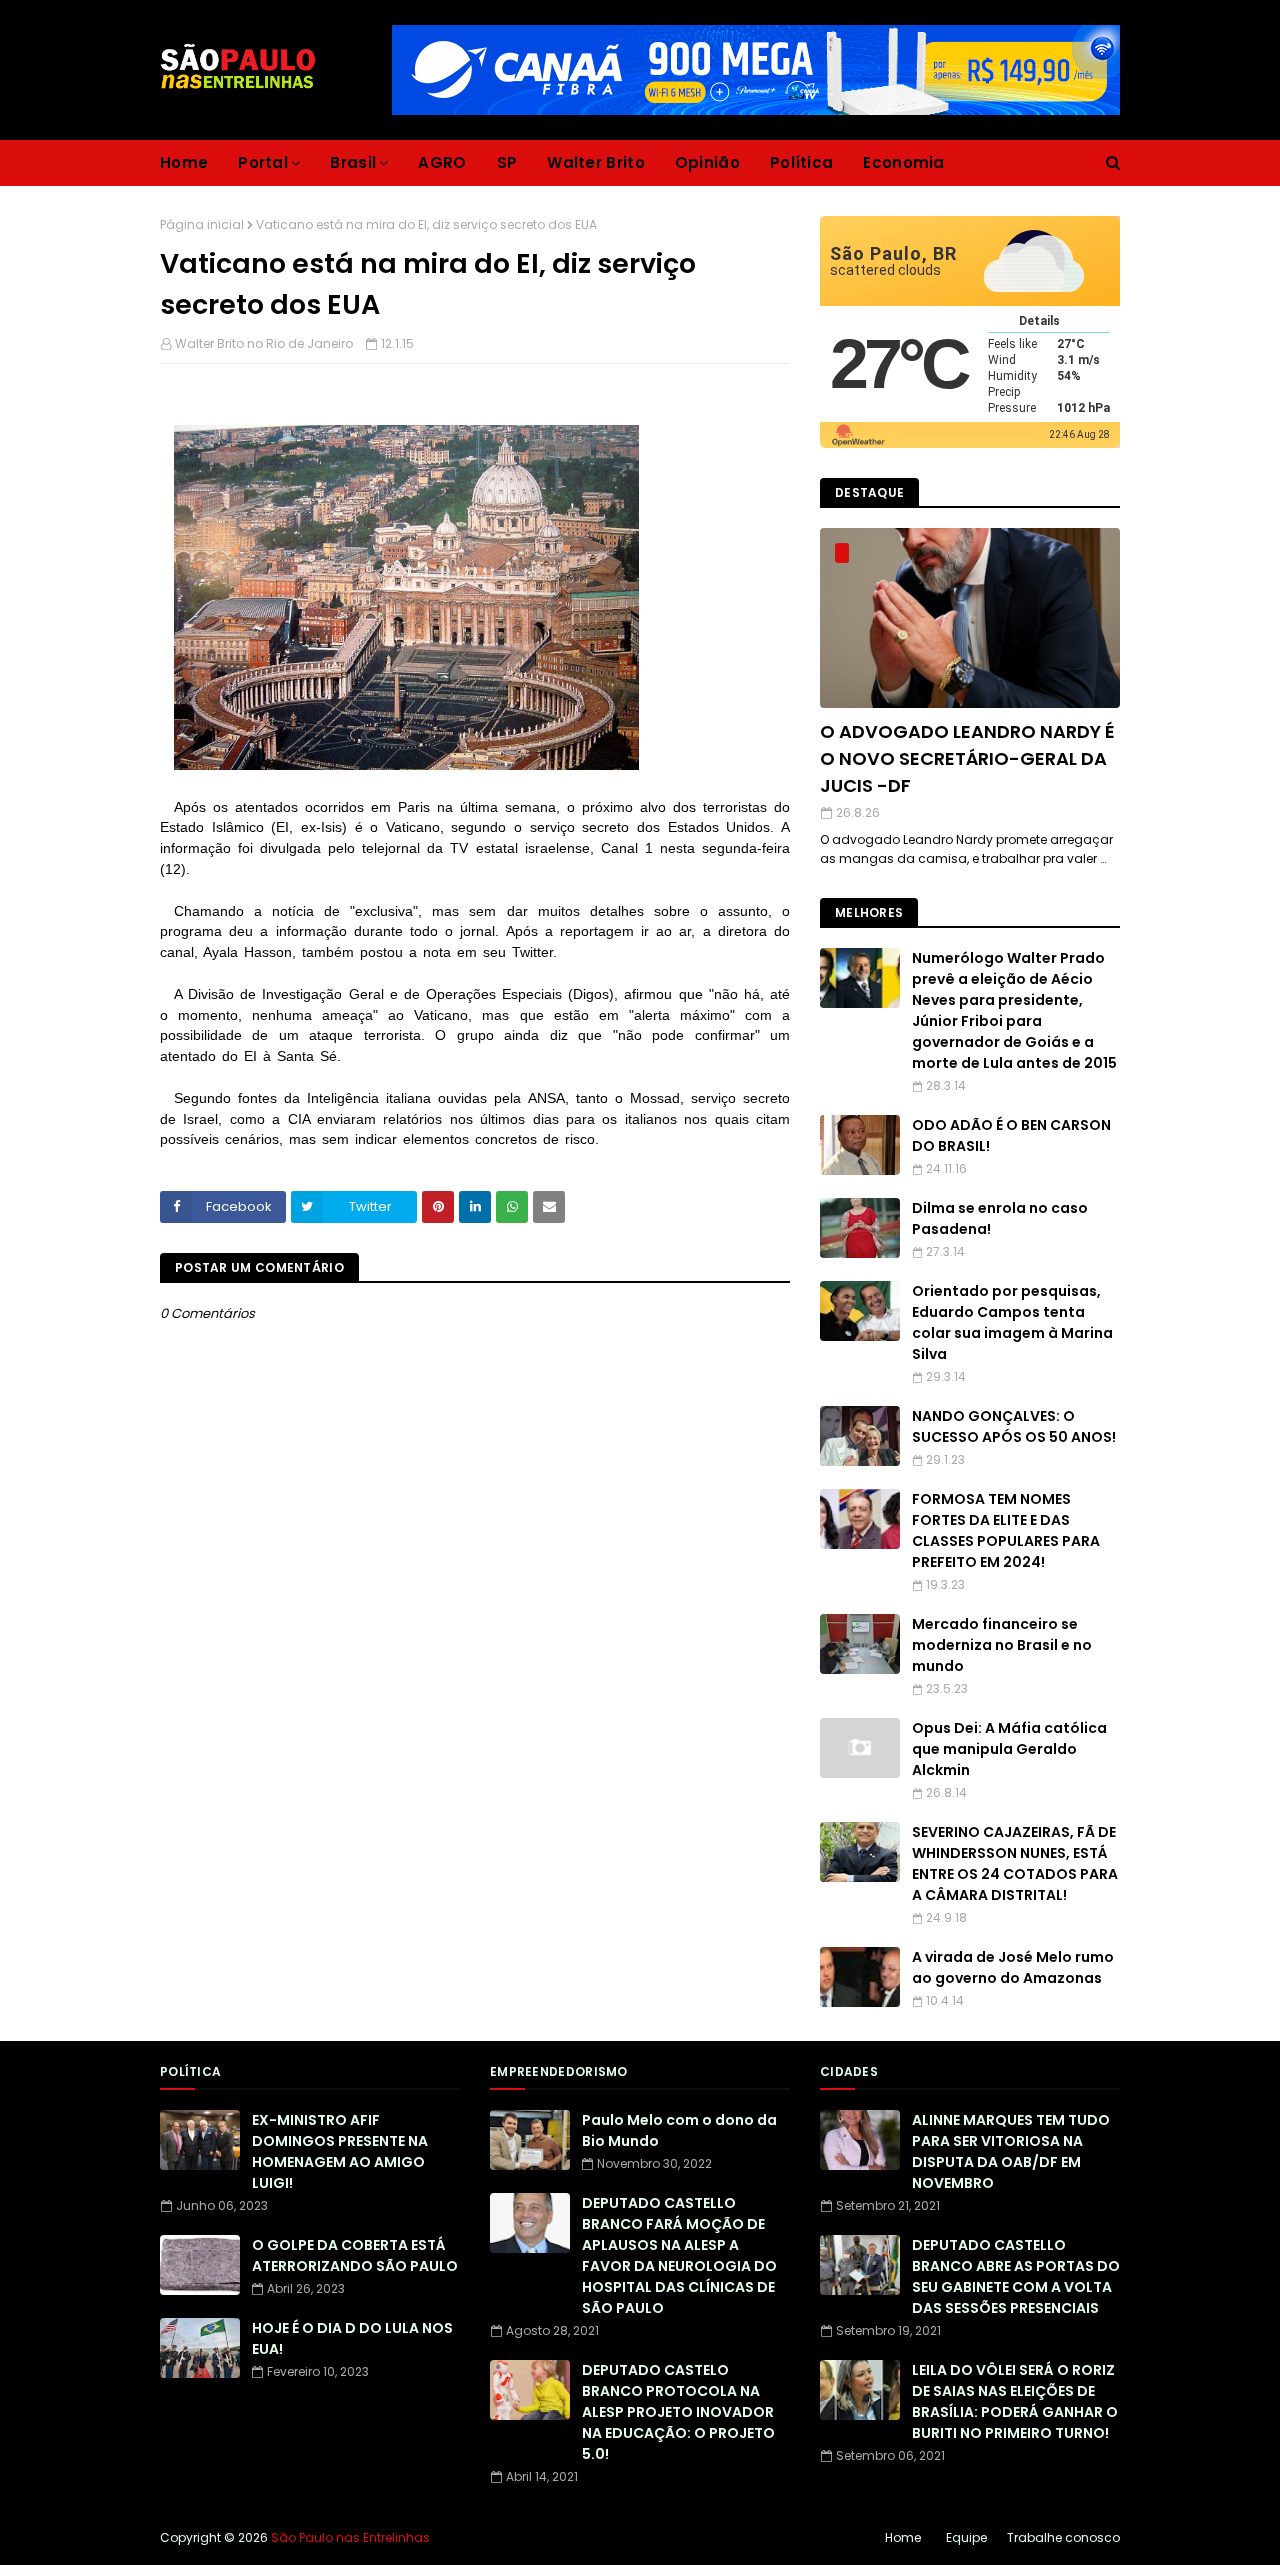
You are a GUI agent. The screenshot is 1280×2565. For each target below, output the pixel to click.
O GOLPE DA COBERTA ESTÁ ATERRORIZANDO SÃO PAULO (355, 2255)
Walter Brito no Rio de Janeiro (264, 343)
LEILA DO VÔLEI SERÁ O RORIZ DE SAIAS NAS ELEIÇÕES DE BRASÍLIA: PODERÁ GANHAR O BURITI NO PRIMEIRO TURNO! (1015, 2401)
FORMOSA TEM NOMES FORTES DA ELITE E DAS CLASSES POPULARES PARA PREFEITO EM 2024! (1006, 1530)
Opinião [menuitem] (707, 162)
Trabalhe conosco (1063, 2537)
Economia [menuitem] (903, 162)
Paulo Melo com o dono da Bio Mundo (679, 2130)
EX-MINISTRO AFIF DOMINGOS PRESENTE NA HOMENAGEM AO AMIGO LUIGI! (340, 2151)
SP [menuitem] (507, 162)
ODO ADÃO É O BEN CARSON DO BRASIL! (1011, 1135)
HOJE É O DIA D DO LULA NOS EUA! (352, 2338)
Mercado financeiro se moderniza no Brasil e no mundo (1002, 1645)
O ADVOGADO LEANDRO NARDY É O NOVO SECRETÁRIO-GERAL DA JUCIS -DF (967, 758)
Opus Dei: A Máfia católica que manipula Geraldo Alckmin (1009, 1749)
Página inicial (202, 224)
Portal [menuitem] (263, 162)
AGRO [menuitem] (442, 162)
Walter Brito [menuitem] (596, 162)
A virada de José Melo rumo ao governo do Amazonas (1013, 1967)
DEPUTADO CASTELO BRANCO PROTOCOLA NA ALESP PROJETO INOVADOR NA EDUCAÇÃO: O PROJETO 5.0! (678, 2412)
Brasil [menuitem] (353, 162)
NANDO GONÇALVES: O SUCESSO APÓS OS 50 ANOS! (1014, 1426)
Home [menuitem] (184, 162)
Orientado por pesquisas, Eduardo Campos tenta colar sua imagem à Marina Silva (1012, 1322)
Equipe (966, 2537)
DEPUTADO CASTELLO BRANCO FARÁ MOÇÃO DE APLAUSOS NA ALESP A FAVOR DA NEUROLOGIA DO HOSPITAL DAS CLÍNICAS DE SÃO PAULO (679, 2255)
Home (903, 2537)
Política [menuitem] (801, 162)
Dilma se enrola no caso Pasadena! (1000, 1218)
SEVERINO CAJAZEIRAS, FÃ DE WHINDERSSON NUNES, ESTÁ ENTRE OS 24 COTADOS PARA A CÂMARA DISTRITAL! (1015, 1863)
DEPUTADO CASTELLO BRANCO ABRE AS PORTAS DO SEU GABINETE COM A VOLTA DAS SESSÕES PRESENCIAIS (1016, 2276)
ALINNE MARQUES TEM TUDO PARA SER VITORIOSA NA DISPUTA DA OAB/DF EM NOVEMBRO (1011, 2151)
